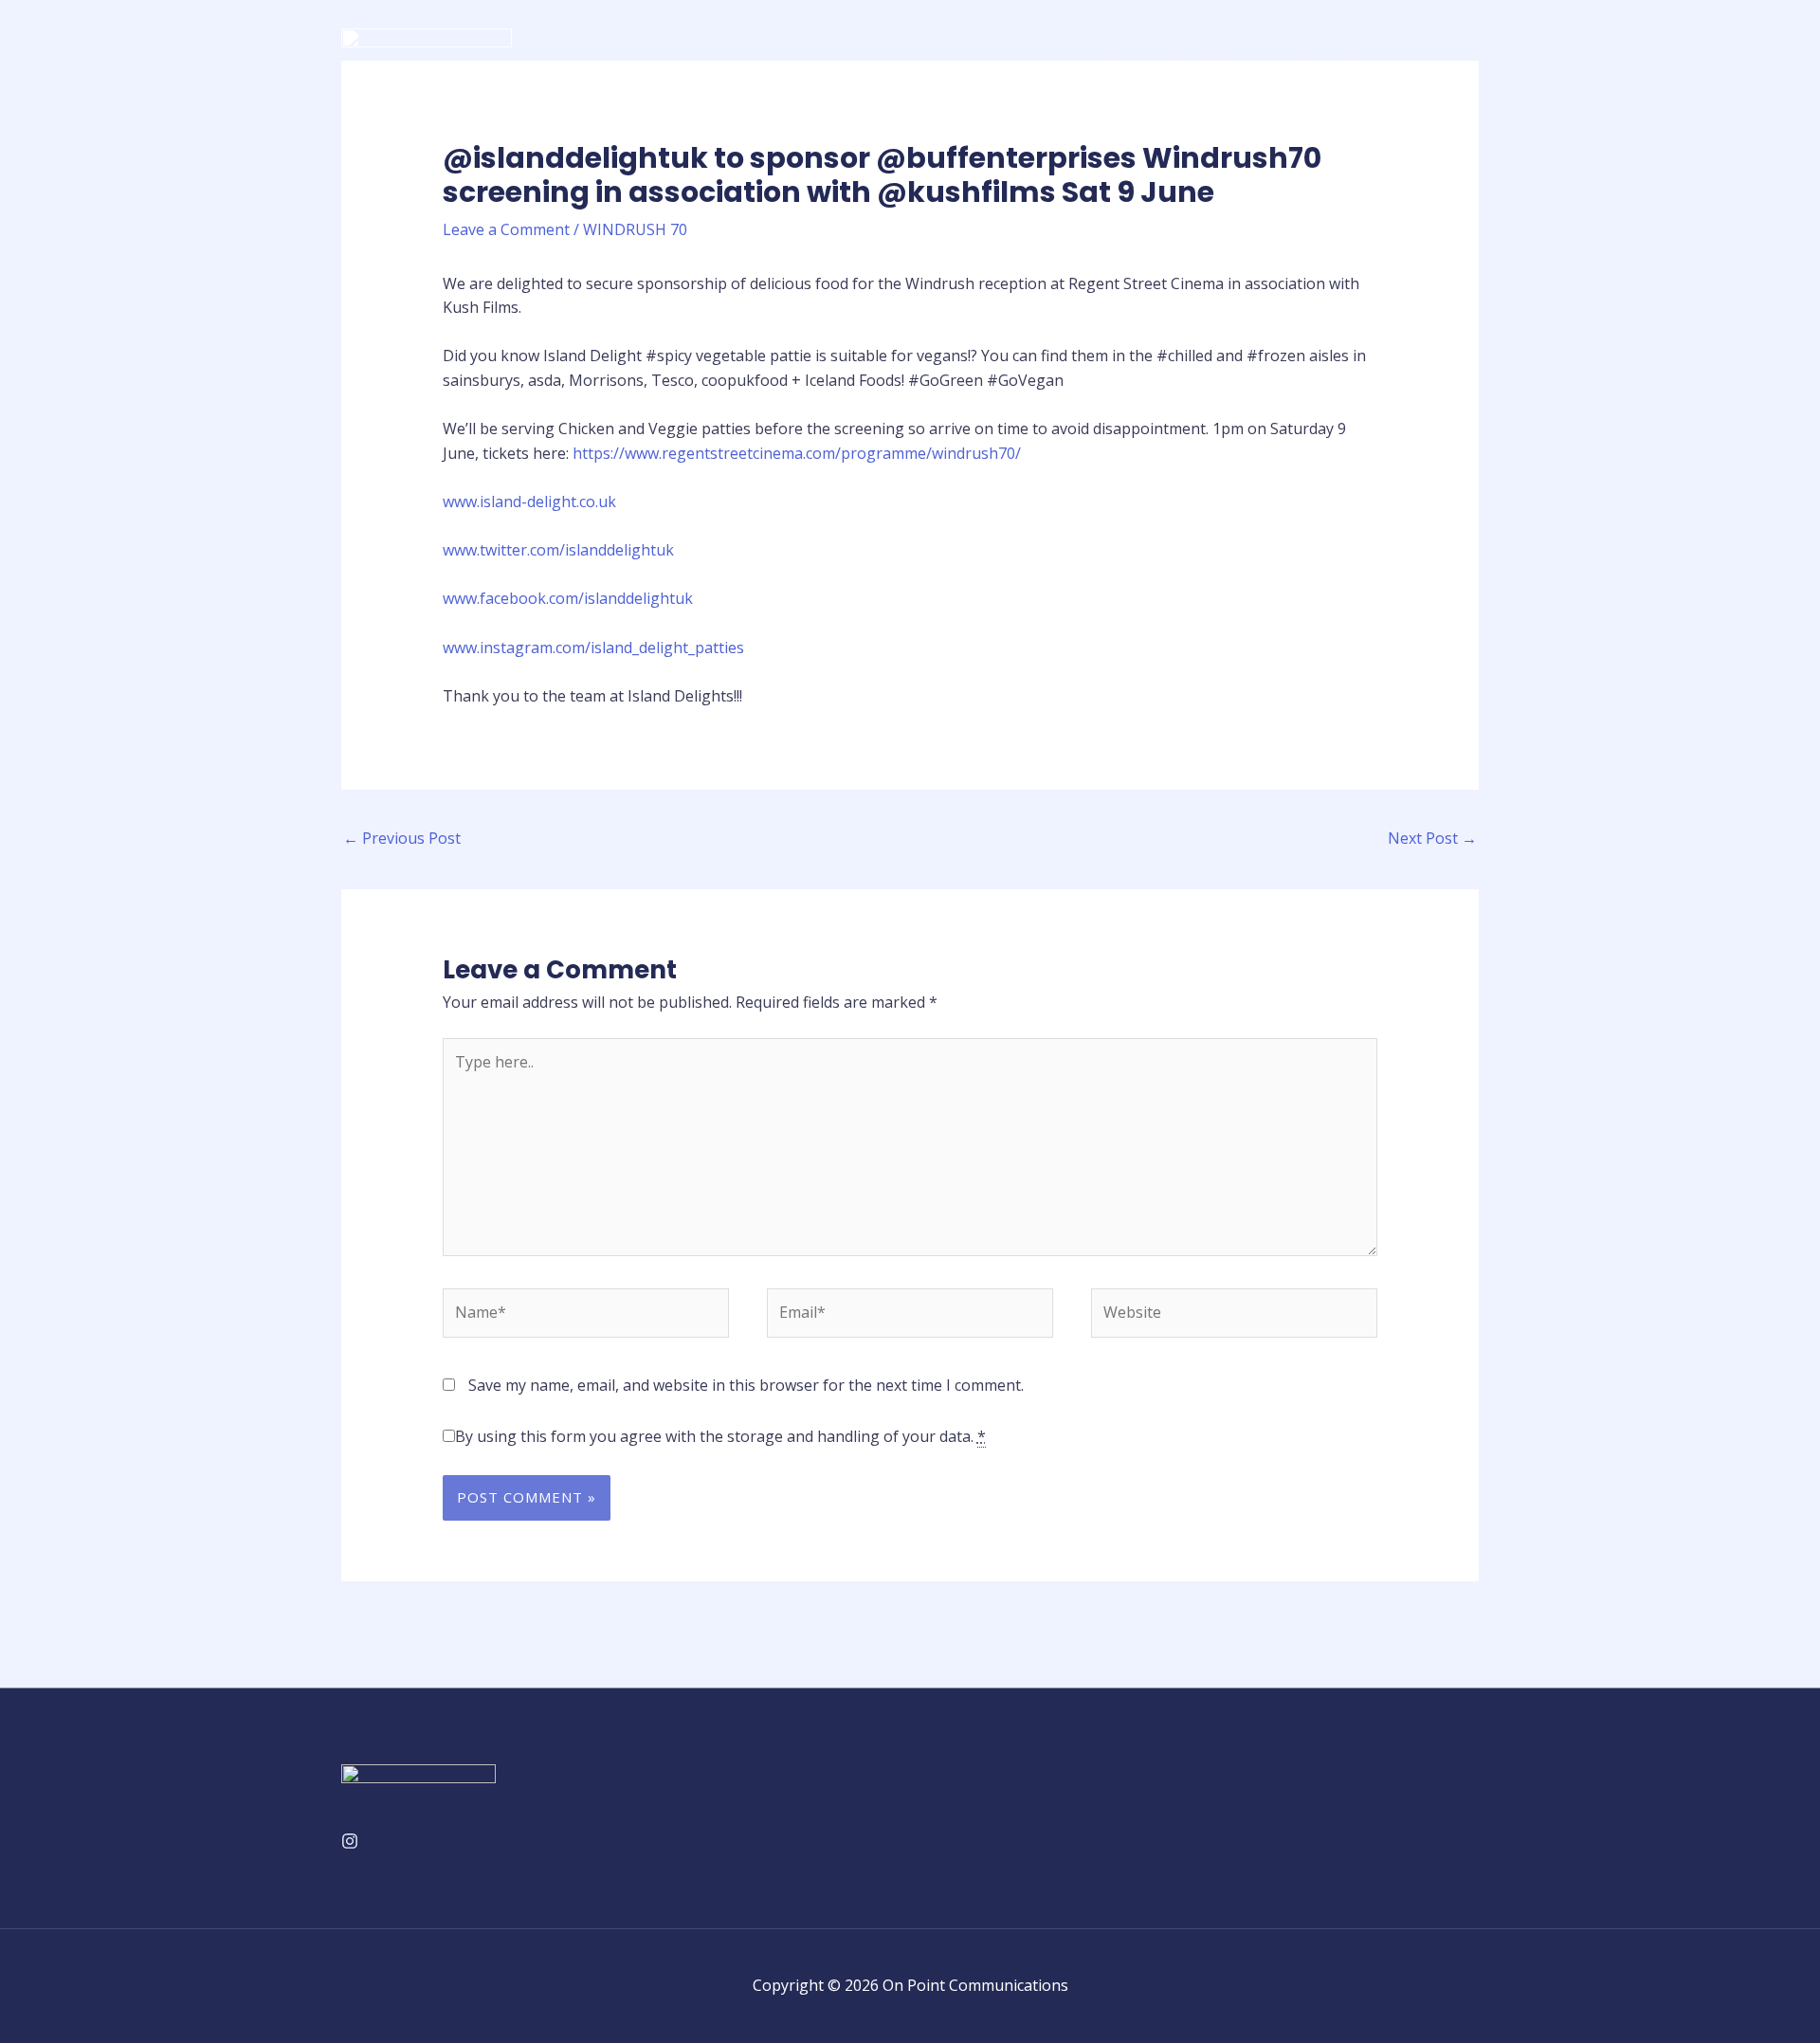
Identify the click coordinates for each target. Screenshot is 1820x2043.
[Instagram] (350, 1841)
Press (1358, 48)
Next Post (1432, 838)
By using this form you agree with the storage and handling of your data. (720, 1436)
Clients (1284, 48)
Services (1201, 48)
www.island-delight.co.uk (529, 502)
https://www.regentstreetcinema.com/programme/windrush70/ (797, 453)
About (1119, 48)
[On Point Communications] (427, 46)
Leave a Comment (506, 229)
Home (1046, 48)
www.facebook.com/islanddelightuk (568, 598)
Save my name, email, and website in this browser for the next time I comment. (746, 1385)
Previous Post (402, 838)
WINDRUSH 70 (635, 229)
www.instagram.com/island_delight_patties (593, 648)
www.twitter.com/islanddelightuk (558, 550)
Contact (1436, 48)
